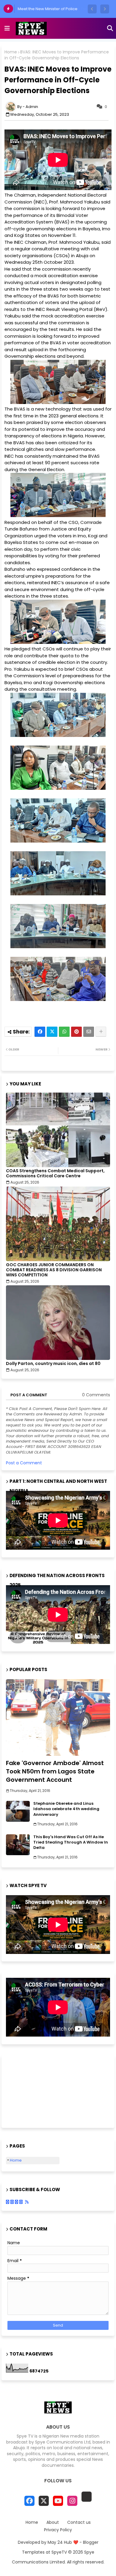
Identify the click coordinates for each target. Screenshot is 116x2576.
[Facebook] (40, 1032)
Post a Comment (24, 1463)
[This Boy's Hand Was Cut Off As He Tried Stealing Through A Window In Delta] (18, 1845)
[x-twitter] (44, 2501)
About (53, 2522)
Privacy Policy (58, 2530)
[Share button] (101, 1032)
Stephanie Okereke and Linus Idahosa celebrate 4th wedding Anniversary (66, 1809)
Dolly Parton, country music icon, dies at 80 (53, 1364)
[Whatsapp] (64, 1032)
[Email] (89, 1032)
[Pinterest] (76, 1032)
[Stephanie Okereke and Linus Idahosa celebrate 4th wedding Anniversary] (18, 1811)
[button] (92, 9)
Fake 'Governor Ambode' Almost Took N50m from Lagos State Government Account (55, 1771)
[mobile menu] (7, 28)
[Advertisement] (36, 2091)
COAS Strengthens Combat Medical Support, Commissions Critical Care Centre (55, 1173)
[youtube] (58, 2501)
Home (11, 52)
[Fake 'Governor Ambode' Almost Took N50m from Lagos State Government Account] (58, 1717)
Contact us (79, 2522)
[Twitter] (52, 1032)
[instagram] (72, 2501)
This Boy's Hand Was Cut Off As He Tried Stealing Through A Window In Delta (71, 1842)
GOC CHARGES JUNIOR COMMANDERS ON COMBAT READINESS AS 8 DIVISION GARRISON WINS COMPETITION (54, 1270)
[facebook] (29, 2501)
